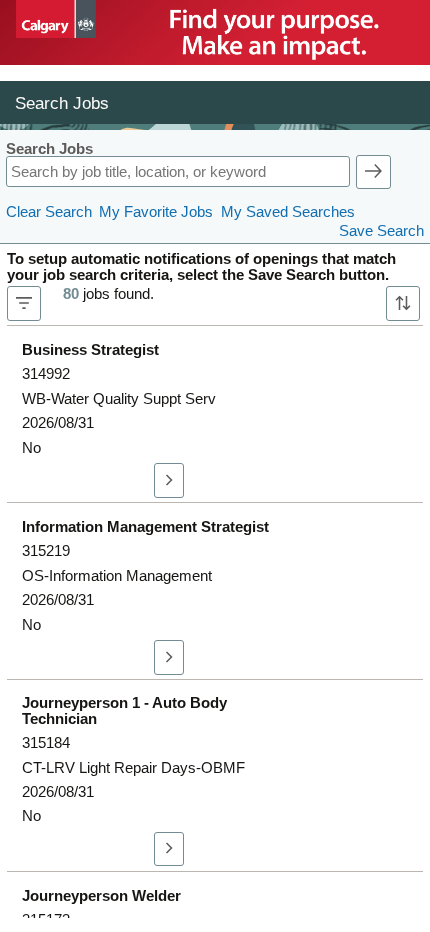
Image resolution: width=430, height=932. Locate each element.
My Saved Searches (288, 212)
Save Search (381, 231)
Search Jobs (49, 149)
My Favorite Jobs (156, 212)
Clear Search (49, 212)
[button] (374, 172)
